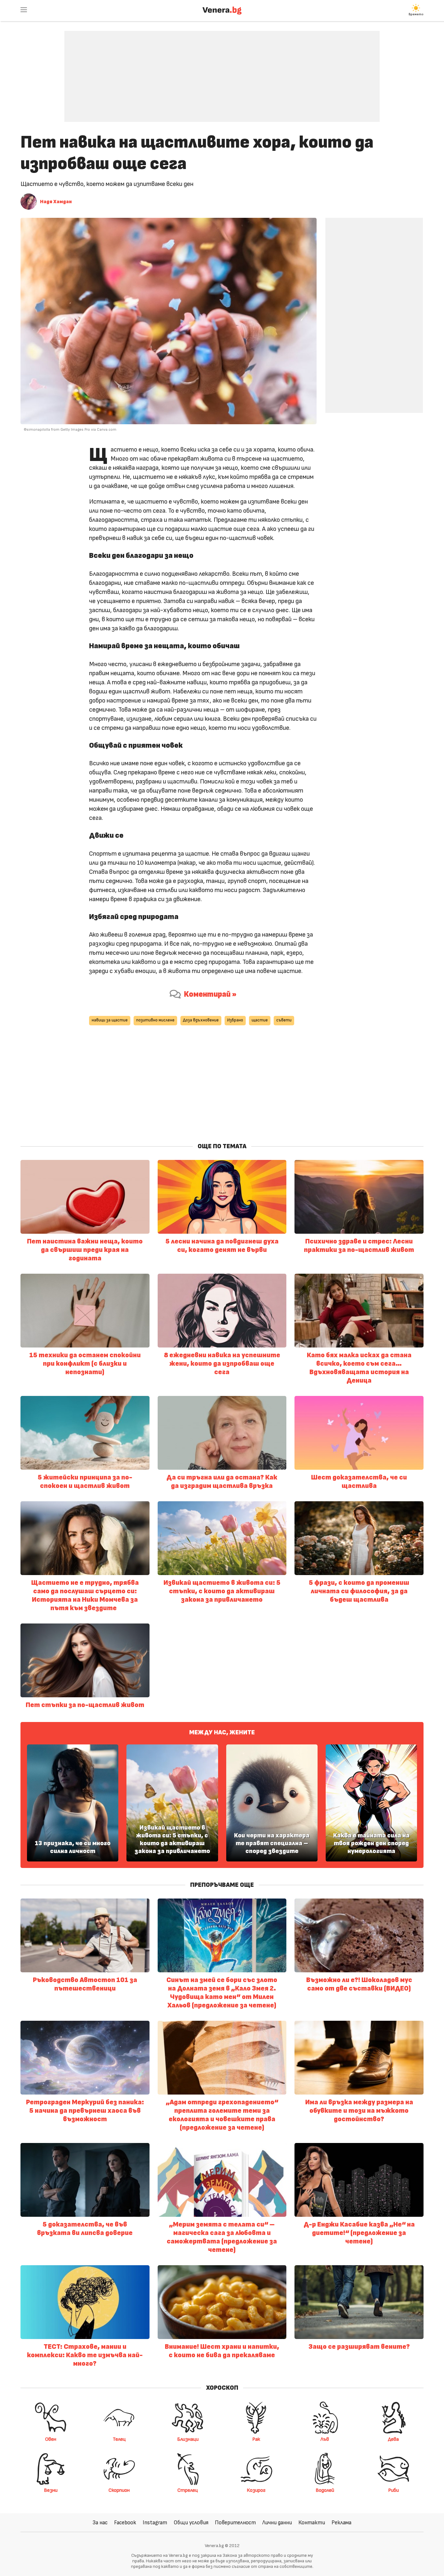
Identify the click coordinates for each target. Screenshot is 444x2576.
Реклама (341, 2523)
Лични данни (277, 2523)
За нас (100, 2523)
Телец (119, 2439)
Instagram (155, 2523)
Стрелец (188, 2490)
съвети (284, 1020)
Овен (51, 2439)
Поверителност (235, 2523)
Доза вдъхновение (201, 1020)
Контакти (312, 2523)
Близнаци (188, 2439)
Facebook (125, 2523)
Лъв (325, 2439)
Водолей (325, 2490)
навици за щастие (110, 1020)
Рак (256, 2439)
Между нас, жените (222, 1732)
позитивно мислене (155, 1020)
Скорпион (119, 2490)
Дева (393, 2439)
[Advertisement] (222, 72)
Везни (51, 2490)
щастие (260, 1020)
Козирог (256, 2490)
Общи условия (191, 2523)
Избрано (235, 1020)
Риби (393, 2490)
